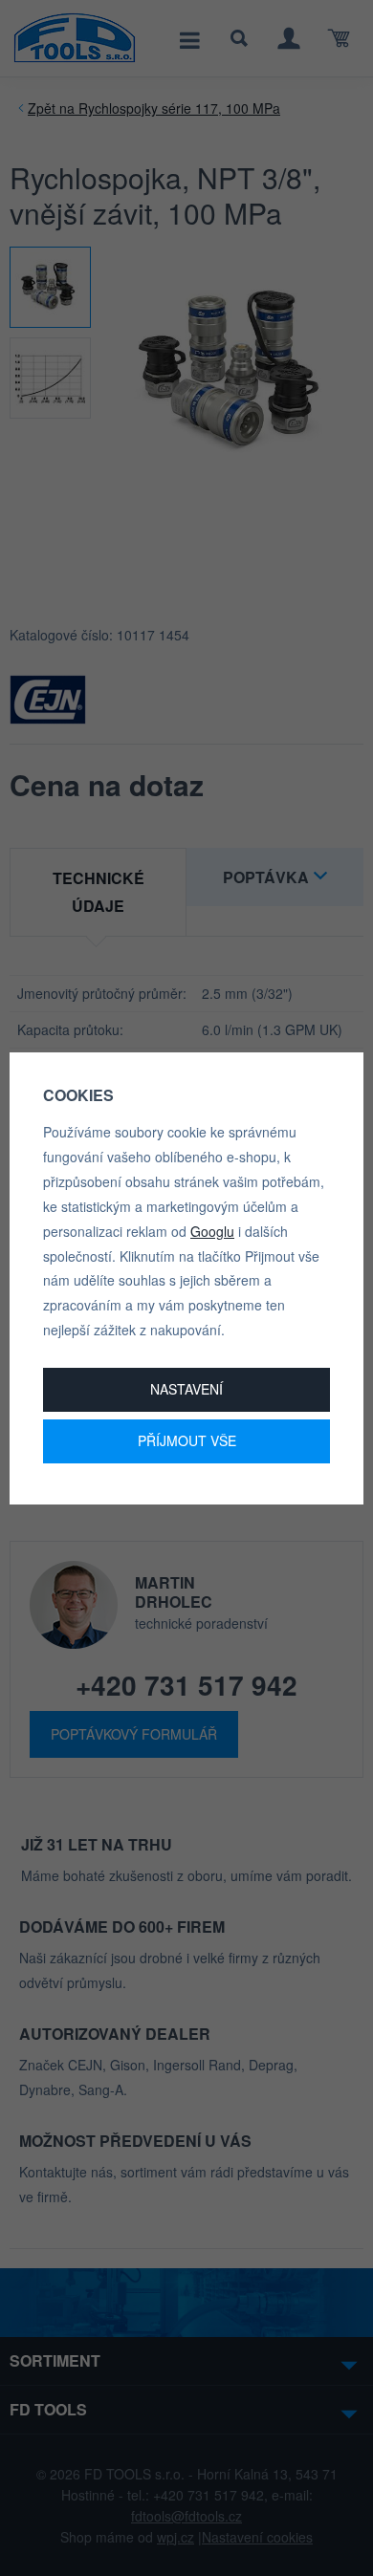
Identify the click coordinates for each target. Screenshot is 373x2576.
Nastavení (186, 1389)
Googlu (212, 1231)
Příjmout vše (187, 1440)
